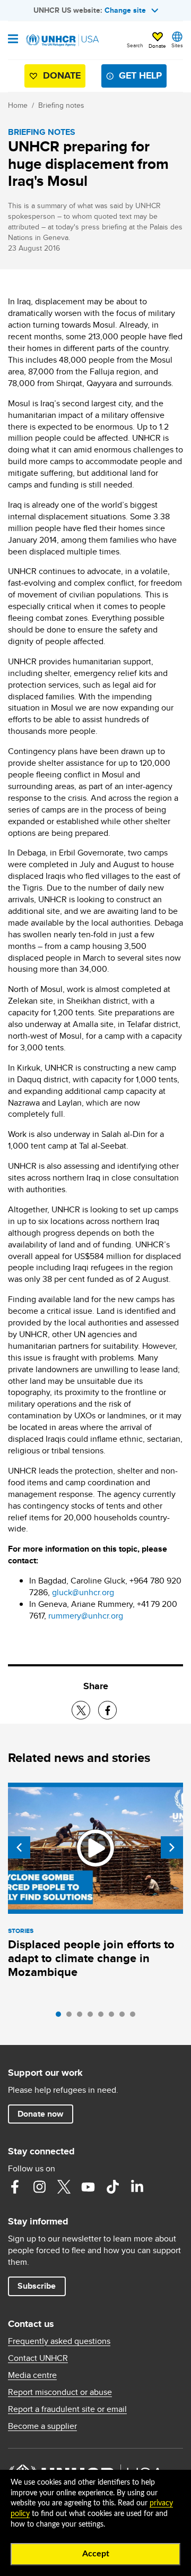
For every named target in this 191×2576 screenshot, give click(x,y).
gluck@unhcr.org (83, 1592)
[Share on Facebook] (107, 1710)
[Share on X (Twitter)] (81, 1710)
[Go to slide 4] (93, 2017)
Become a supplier (42, 2426)
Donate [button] (157, 46)
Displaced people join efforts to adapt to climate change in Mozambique (91, 1958)
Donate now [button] (40, 2114)
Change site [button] (125, 10)
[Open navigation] (13, 40)
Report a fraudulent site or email (67, 2409)
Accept (96, 2554)
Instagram (39, 2187)
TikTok (112, 2187)
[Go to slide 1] (61, 2017)
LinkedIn (137, 2187)
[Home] (62, 40)
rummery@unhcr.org (86, 1616)
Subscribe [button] (37, 2286)
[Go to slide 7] (125, 2017)
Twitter (64, 2187)
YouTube (88, 2187)
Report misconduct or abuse (60, 2392)
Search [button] (135, 45)
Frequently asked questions (59, 2341)
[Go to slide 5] (103, 2017)
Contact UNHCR (38, 2358)
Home (18, 105)
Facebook (15, 2187)
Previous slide (19, 1847)
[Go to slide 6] (114, 2017)
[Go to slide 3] (82, 2017)
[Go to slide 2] (72, 2017)
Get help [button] (140, 75)
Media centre (32, 2375)
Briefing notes (61, 105)
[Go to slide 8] (135, 2017)
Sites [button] (177, 45)
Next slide (172, 1847)
